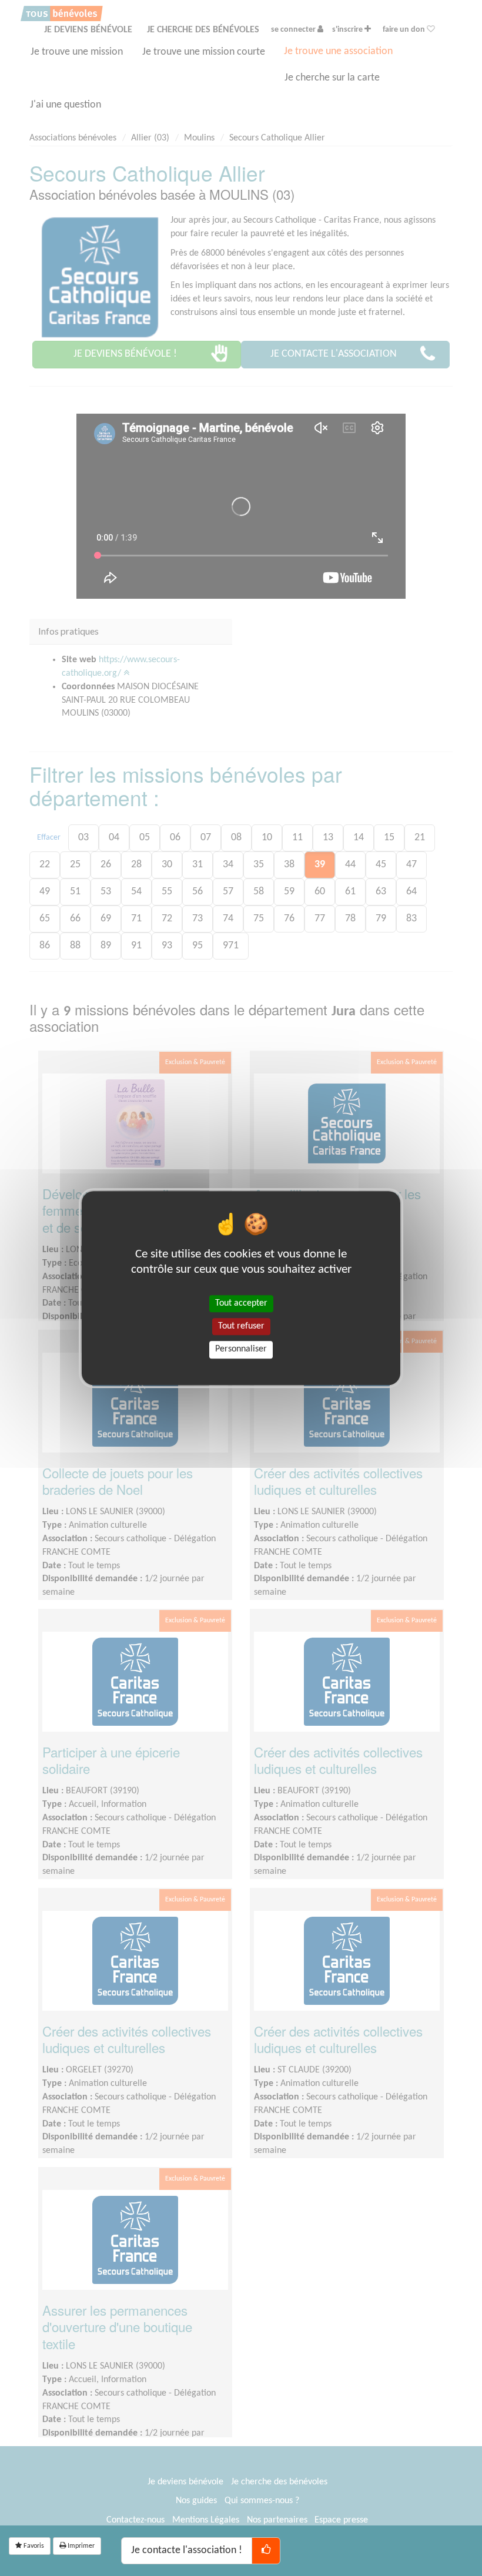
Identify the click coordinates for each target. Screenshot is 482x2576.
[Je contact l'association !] (266, 2551)
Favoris (33, 2546)
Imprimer (80, 2546)
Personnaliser (241, 1350)
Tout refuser (241, 1326)
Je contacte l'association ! (187, 2550)
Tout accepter (241, 1303)
